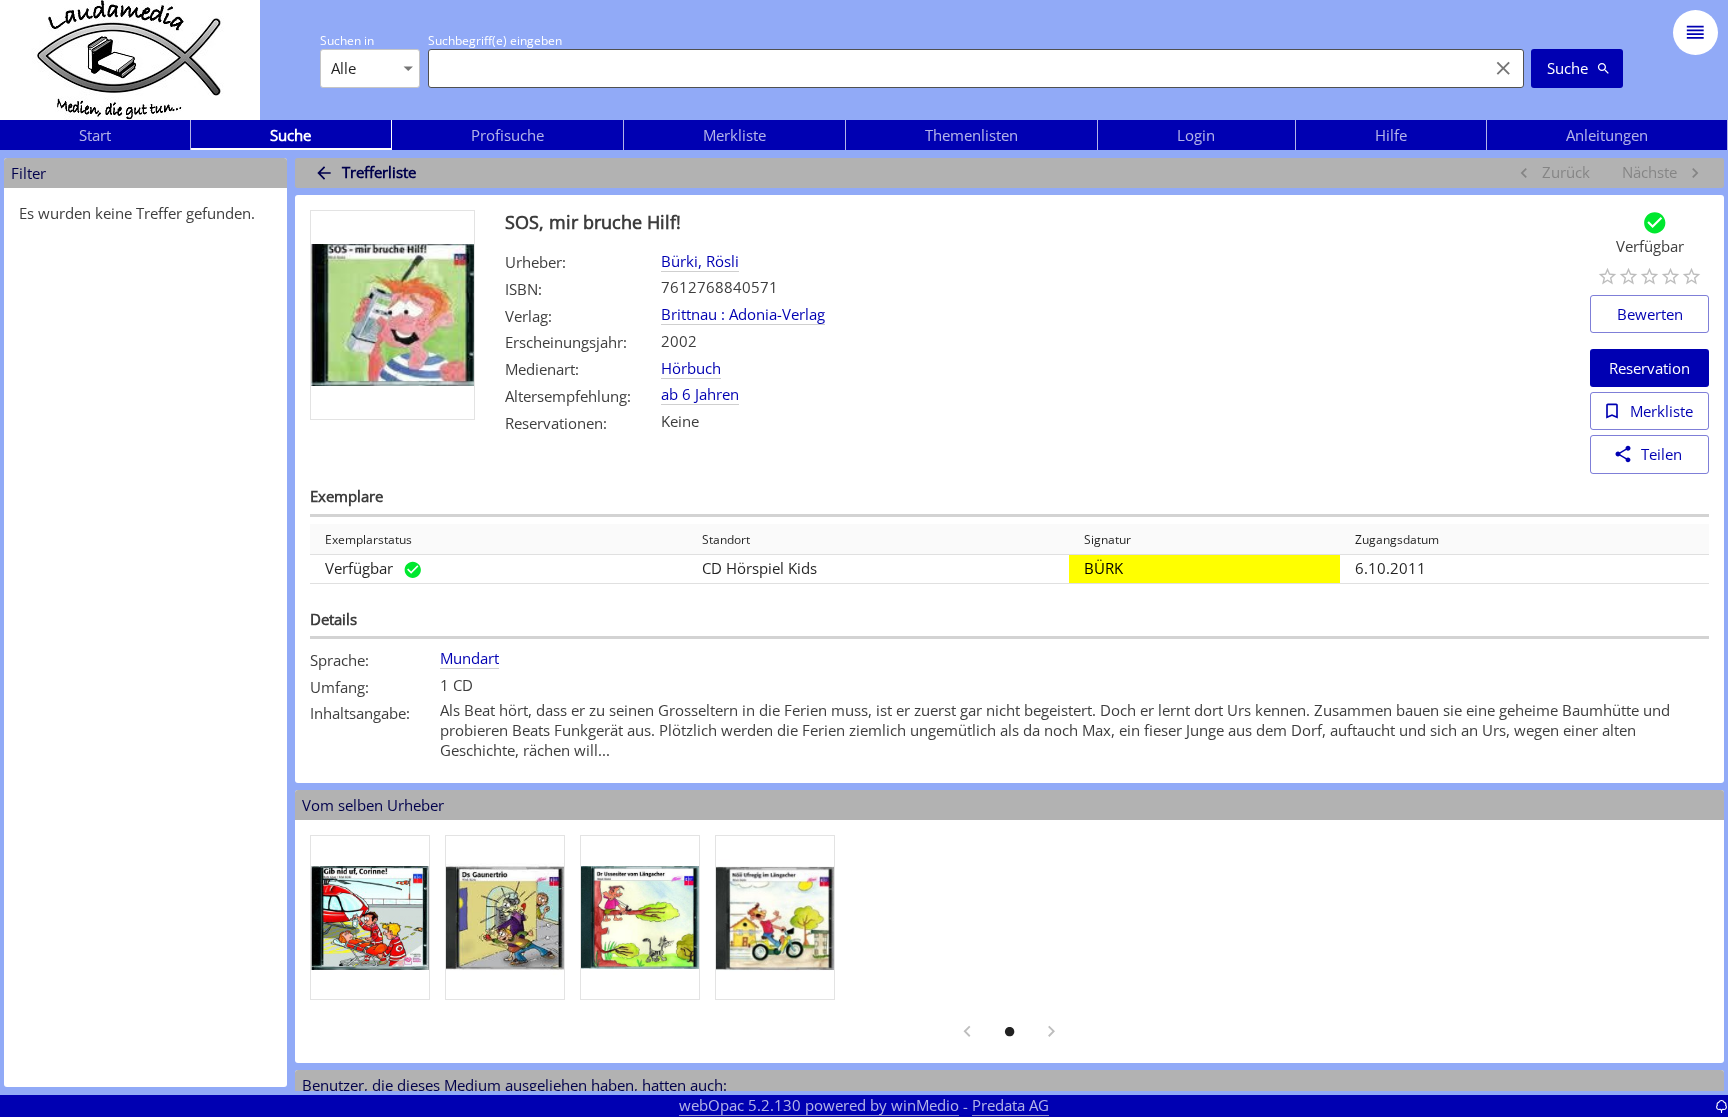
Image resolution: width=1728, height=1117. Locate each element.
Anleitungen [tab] (1607, 135)
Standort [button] (726, 539)
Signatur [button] (1107, 539)
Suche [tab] (290, 135)
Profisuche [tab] (507, 135)
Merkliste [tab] (734, 135)
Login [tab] (1196, 135)
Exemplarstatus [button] (368, 539)
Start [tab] (95, 135)
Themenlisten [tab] (971, 135)
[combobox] (953, 68)
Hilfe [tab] (1391, 135)
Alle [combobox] (343, 68)
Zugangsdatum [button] (1397, 539)
